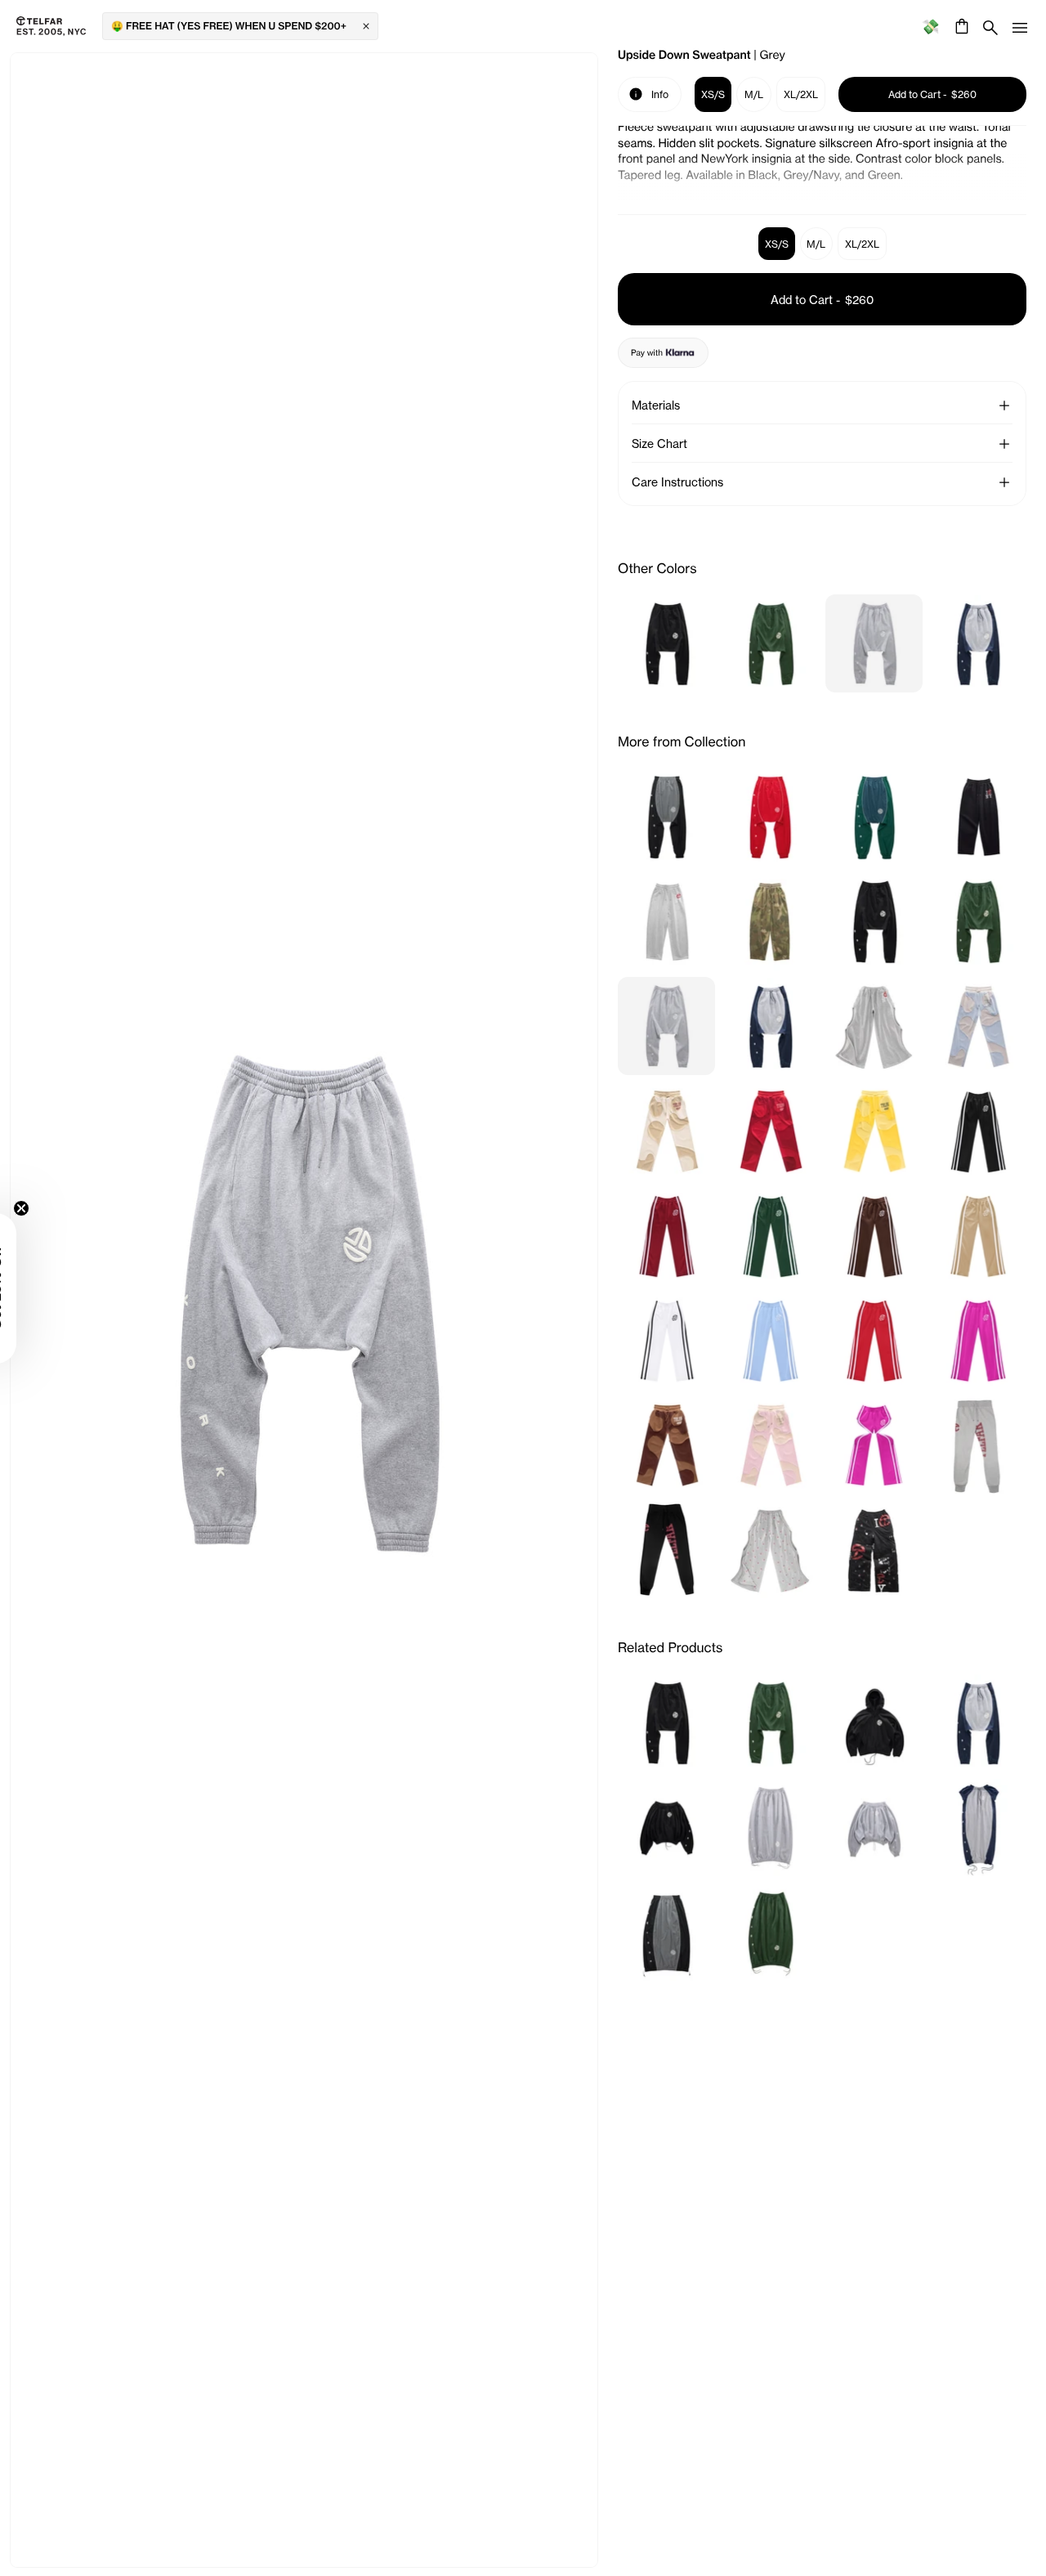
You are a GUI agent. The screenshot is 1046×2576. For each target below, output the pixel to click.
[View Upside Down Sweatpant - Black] (666, 643)
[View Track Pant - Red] (874, 1340)
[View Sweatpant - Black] (666, 1549)
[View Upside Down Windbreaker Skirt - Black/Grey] (666, 1932)
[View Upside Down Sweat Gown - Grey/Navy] (978, 1827)
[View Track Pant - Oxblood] (666, 1235)
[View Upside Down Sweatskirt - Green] (770, 1932)
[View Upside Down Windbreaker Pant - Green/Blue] (874, 817)
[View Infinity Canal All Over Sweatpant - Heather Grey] (770, 1549)
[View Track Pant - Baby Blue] (770, 1340)
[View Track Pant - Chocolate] (874, 1235)
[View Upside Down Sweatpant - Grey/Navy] (978, 643)
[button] (1004, 405)
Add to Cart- (822, 300)
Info (649, 93)
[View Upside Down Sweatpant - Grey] (874, 643)
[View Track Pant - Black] (978, 1131)
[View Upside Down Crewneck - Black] (666, 1827)
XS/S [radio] (777, 244)
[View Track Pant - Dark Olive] (770, 1235)
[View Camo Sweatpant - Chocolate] (666, 1445)
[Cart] (960, 26)
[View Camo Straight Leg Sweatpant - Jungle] (770, 921)
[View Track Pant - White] (666, 1340)
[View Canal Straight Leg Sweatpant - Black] (978, 817)
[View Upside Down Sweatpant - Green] (770, 643)
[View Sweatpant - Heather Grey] (978, 1445)
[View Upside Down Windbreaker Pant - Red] (770, 817)
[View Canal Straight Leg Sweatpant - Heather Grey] (666, 921)
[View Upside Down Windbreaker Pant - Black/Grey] (666, 817)
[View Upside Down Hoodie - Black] (874, 1723)
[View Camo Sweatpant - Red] (770, 1131)
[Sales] (930, 27)
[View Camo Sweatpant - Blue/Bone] (978, 1026)
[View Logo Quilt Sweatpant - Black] (874, 1549)
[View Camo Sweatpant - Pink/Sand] (770, 1445)
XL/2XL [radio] (862, 244)
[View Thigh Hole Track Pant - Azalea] (874, 1445)
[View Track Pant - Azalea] (978, 1340)
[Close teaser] (62, 1208)
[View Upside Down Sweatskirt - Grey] (770, 1827)
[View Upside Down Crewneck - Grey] (874, 1827)
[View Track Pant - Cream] (978, 1235)
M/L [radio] (816, 244)
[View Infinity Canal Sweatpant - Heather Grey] (874, 1026)
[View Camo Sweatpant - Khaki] (666, 1131)
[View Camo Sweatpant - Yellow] (874, 1131)
